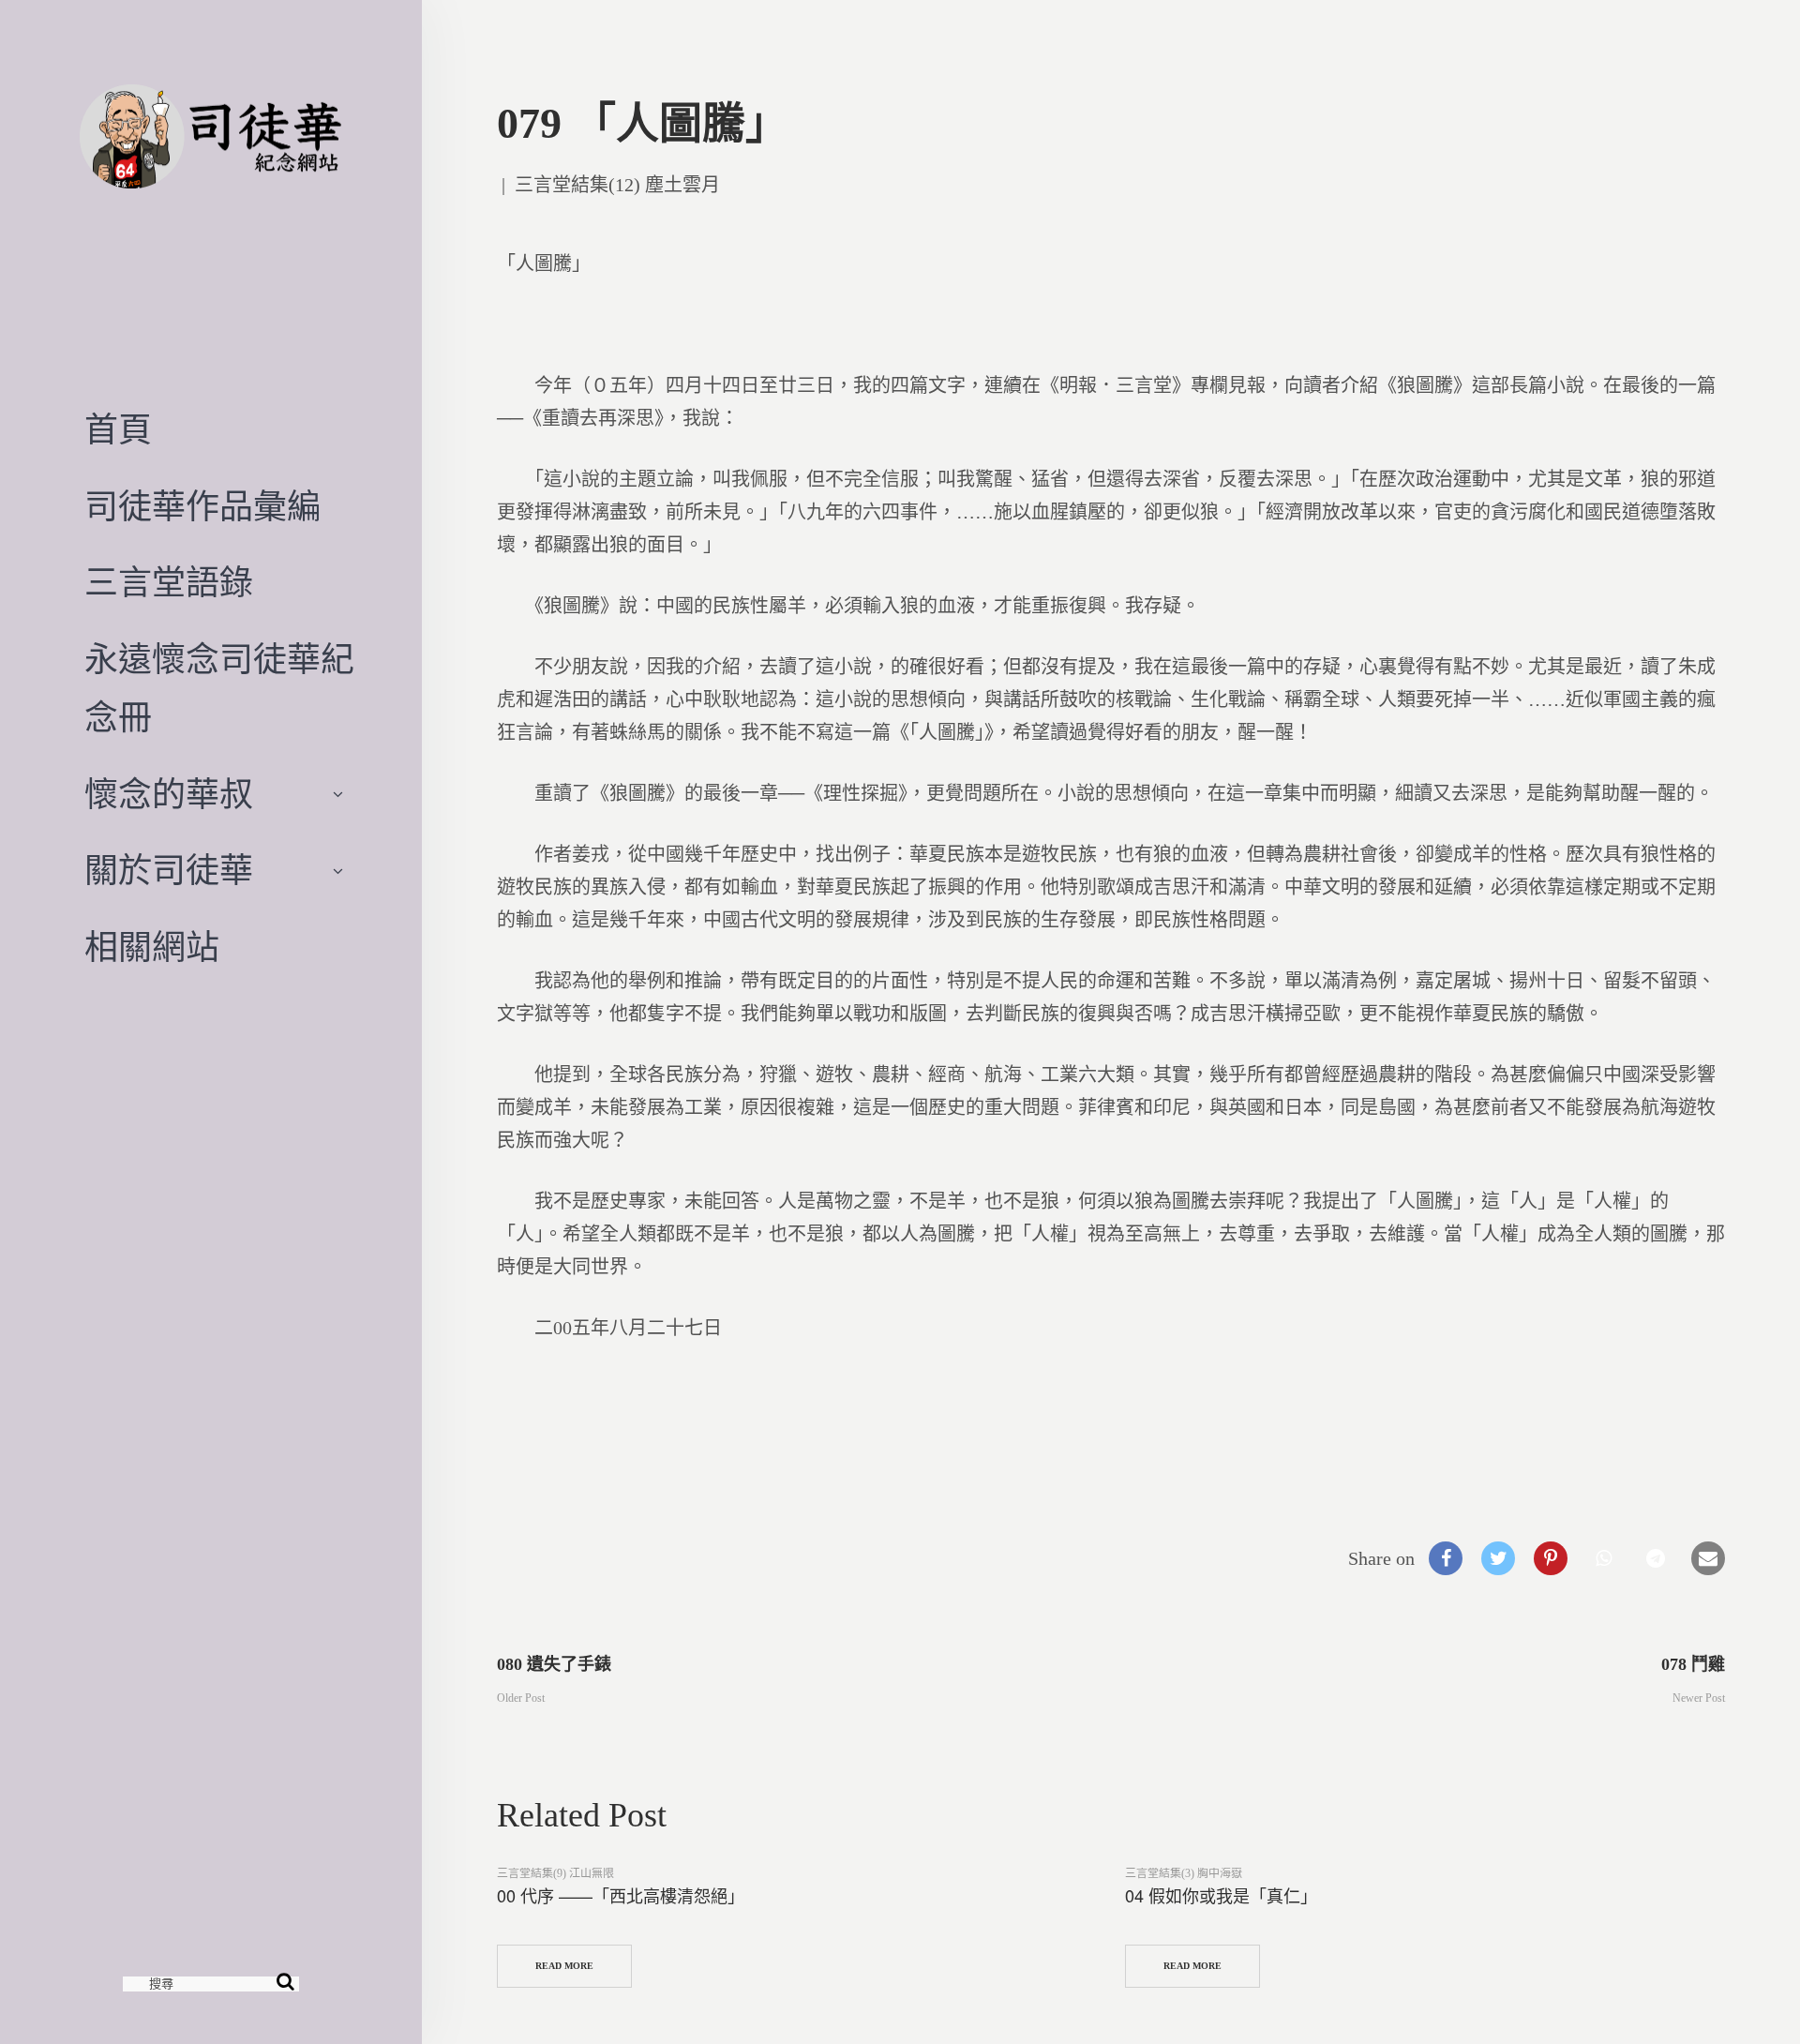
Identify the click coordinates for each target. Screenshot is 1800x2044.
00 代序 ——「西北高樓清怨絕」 (621, 1895)
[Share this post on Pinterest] (1551, 1558)
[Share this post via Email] (1708, 1558)
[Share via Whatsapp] (1603, 1558)
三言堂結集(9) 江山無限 (555, 1873)
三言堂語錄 (169, 583)
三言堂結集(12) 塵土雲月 (617, 185)
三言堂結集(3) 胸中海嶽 (1184, 1873)
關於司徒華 (169, 871)
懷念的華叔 (169, 795)
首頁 (118, 430)
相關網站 (152, 948)
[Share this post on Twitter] (1498, 1558)
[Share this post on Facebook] (1446, 1558)
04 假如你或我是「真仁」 (1221, 1895)
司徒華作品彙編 (202, 507)
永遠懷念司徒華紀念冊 (219, 689)
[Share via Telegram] (1656, 1558)
